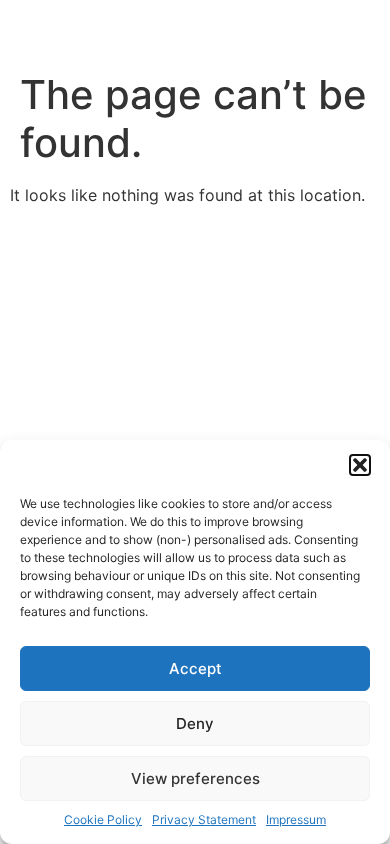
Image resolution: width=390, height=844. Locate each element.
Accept (195, 668)
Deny (195, 723)
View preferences (195, 778)
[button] (360, 465)
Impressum (296, 819)
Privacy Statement (204, 819)
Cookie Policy (103, 819)
